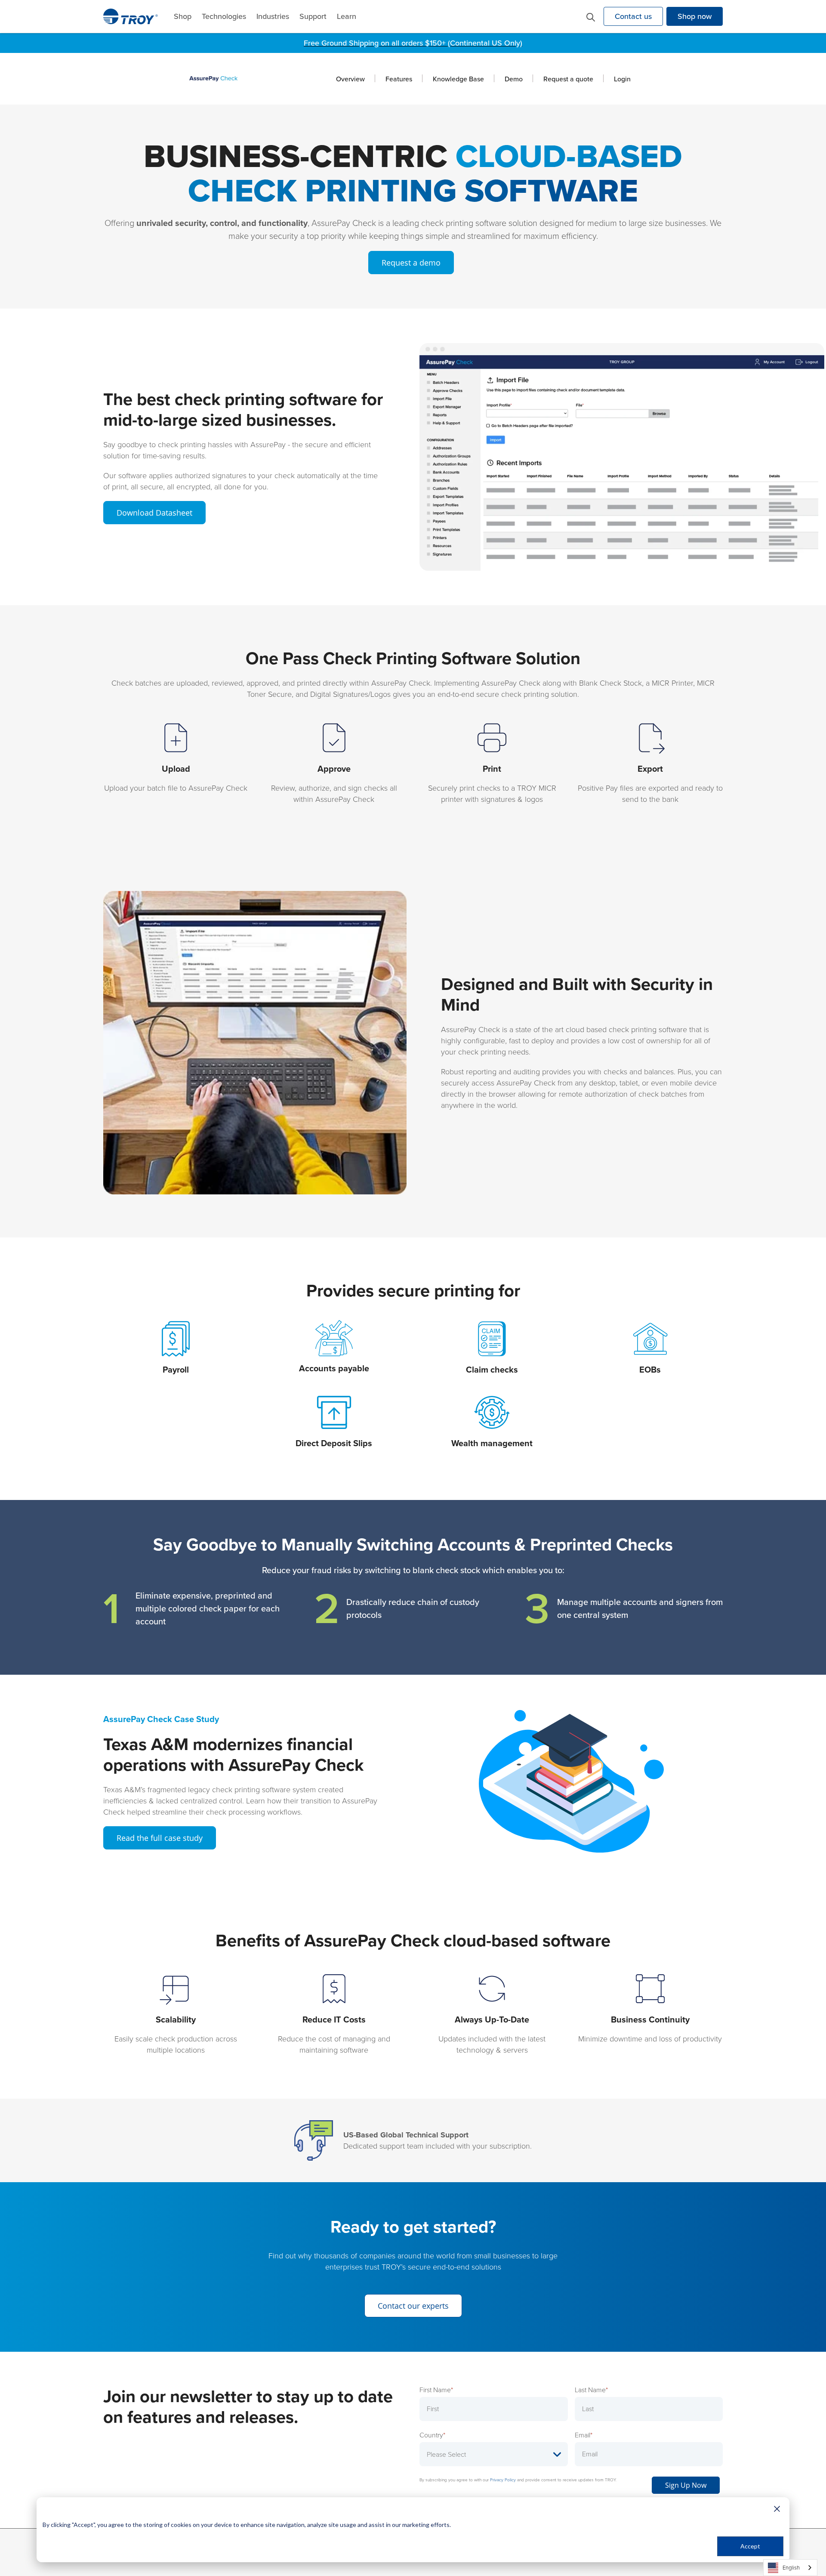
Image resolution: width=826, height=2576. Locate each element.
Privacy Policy (503, 2480)
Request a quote (568, 79)
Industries (273, 16)
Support (313, 16)
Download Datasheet (154, 513)
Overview (350, 79)
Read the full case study (160, 1838)
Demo (514, 79)
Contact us (633, 16)
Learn (347, 16)
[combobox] (790, 2568)
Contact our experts (413, 2306)
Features (399, 79)
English (791, 2568)
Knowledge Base (458, 79)
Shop (183, 16)
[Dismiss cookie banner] (777, 2509)
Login (622, 79)
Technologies (224, 16)
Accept (750, 2546)
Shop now (695, 16)
